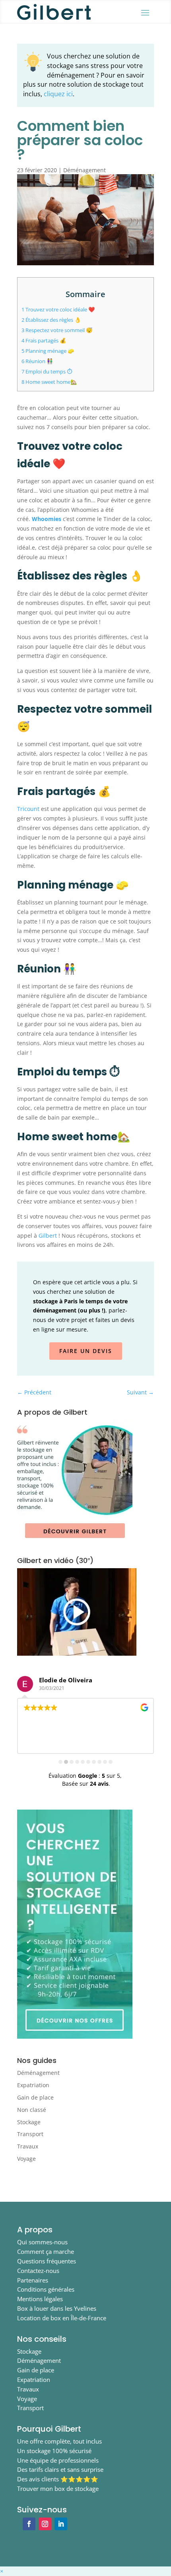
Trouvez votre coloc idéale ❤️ (58, 309)
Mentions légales (40, 2299)
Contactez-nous (38, 2271)
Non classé (32, 2110)
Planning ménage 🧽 (48, 351)
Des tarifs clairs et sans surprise (60, 2469)
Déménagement (85, 170)
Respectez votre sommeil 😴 (57, 330)
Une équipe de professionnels (58, 2460)
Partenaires (33, 2280)
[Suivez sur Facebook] (29, 2524)
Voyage (26, 2159)
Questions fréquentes (47, 2261)
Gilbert (48, 1236)
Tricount (28, 809)
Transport (30, 2134)
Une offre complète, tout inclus (59, 2441)
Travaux (28, 2146)
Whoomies (47, 519)
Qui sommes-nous (42, 2242)
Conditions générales (46, 2289)
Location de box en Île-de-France (62, 2318)
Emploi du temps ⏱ (47, 371)
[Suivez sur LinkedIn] (61, 2524)
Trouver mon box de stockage (58, 2489)
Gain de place (35, 2097)
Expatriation (33, 2085)
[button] (2, 2571)
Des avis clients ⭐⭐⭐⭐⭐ (58, 2479)
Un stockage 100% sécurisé (54, 2451)
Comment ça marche (46, 2251)
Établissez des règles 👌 (51, 320)
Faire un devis (86, 1351)
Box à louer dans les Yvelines (57, 2308)
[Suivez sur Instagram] (45, 2524)
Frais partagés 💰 (44, 340)
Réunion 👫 (37, 361)
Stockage (29, 2122)
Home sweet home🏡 (49, 382)
